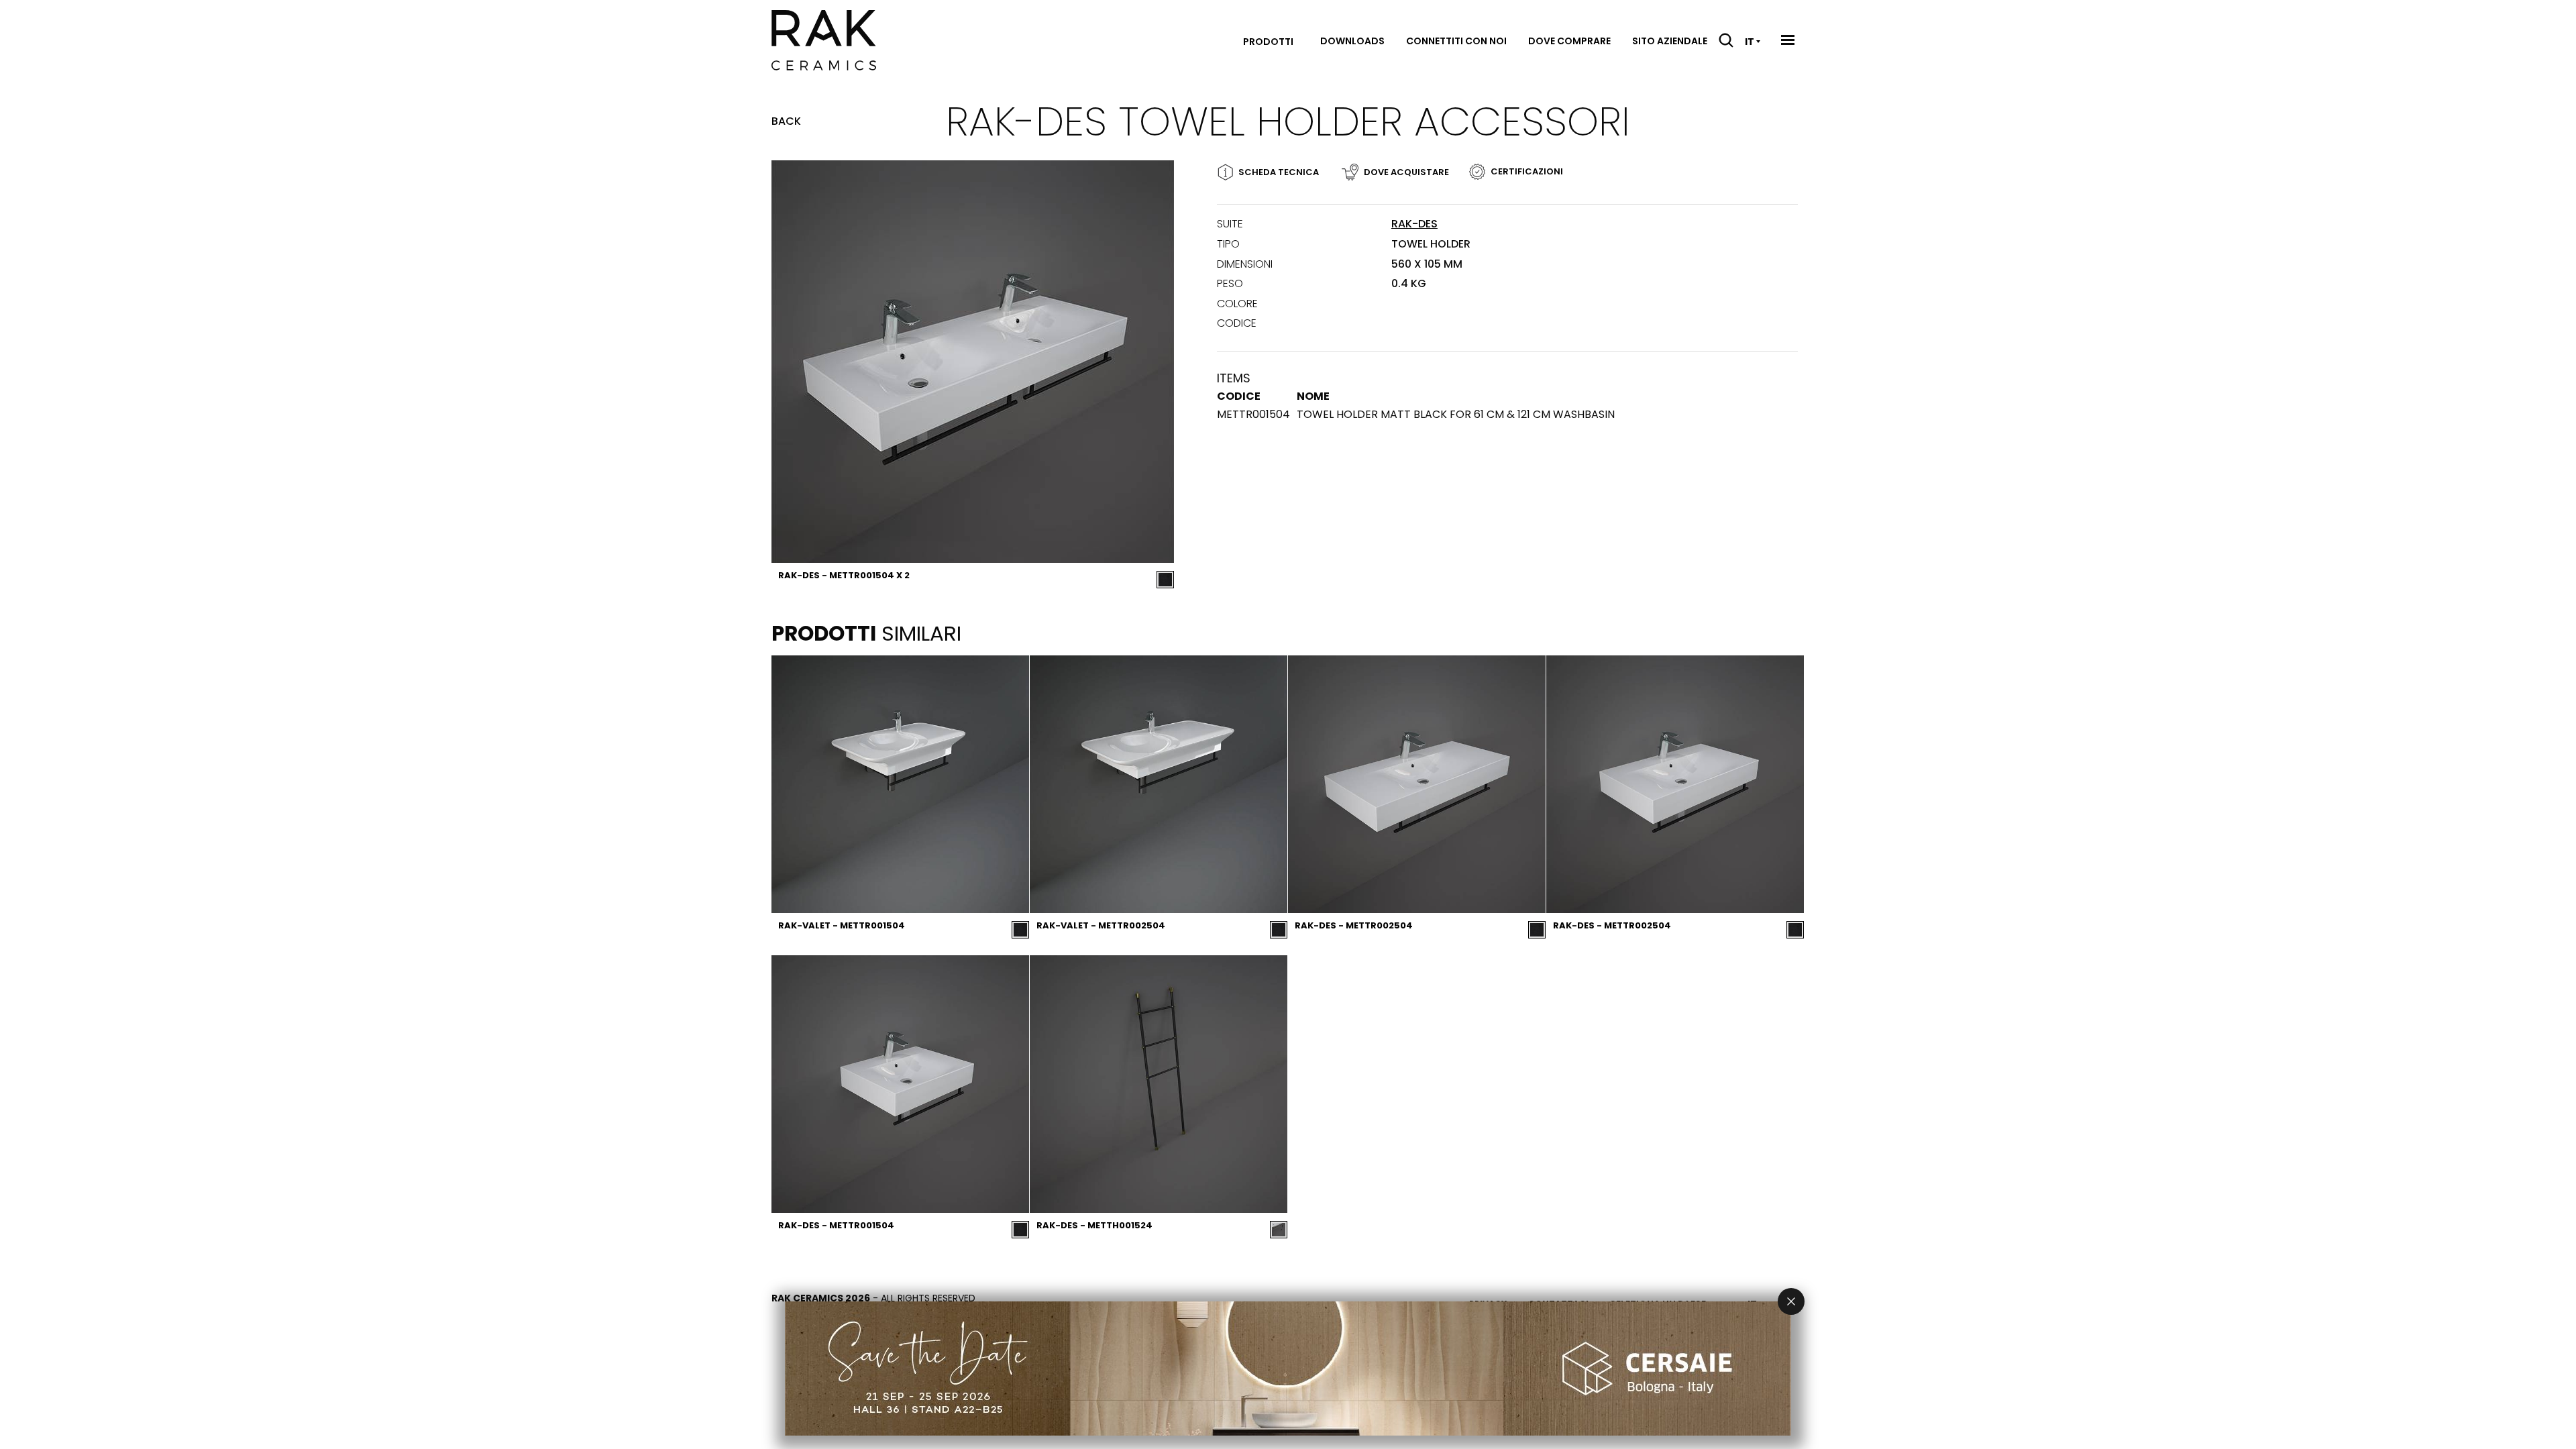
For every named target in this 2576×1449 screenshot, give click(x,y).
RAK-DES (1414, 224)
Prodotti (1268, 42)
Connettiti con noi (1456, 41)
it (1750, 42)
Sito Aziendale (1670, 41)
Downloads (1352, 41)
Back (786, 121)
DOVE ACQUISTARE (1406, 172)
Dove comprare (1569, 41)
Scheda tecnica (1279, 172)
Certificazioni (1527, 171)
